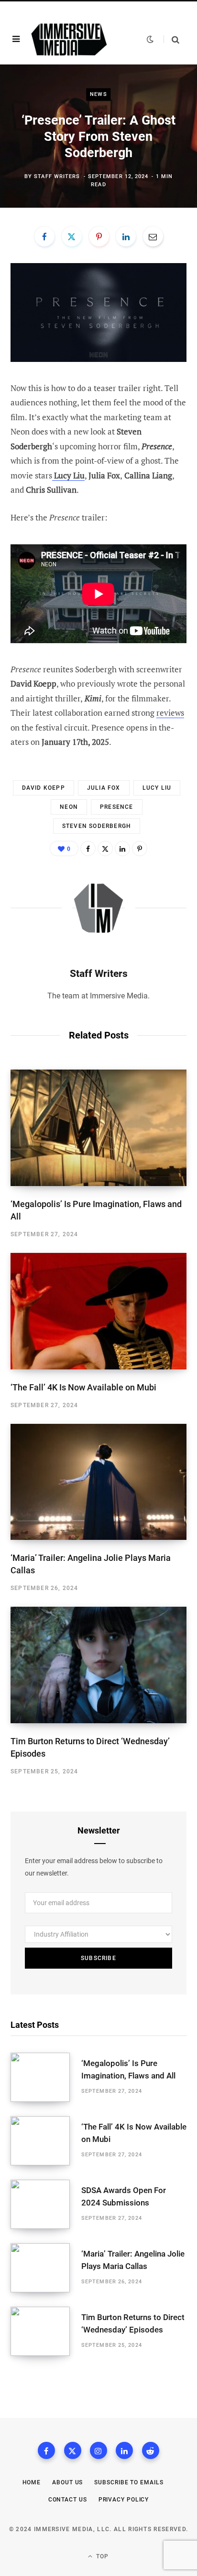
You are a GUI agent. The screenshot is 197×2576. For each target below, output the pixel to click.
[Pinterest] (99, 236)
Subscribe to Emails (129, 2482)
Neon (69, 807)
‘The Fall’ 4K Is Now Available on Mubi (83, 1387)
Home (32, 2482)
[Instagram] (98, 2450)
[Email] (153, 236)
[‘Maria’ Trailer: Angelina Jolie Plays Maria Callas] (98, 1482)
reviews (170, 713)
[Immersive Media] (69, 39)
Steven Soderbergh (97, 826)
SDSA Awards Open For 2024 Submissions (124, 2196)
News (98, 94)
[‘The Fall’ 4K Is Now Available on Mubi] (98, 1311)
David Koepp (44, 788)
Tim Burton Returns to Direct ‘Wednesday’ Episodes (133, 2323)
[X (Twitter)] (73, 2450)
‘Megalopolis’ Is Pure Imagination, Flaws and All (128, 2069)
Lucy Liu (157, 788)
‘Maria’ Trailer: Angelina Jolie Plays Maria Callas (133, 2260)
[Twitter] (72, 236)
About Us (67, 2482)
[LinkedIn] (126, 236)
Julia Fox (104, 788)
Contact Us (68, 2500)
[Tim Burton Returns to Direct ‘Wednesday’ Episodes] (98, 1665)
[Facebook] (44, 236)
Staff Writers (57, 176)
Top (102, 2556)
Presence (117, 807)
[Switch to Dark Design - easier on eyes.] (150, 39)
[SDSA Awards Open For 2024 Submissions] (46, 2204)
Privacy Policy (124, 2500)
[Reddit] (151, 2450)
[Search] (171, 39)
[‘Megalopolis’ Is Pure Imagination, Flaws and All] (98, 1128)
